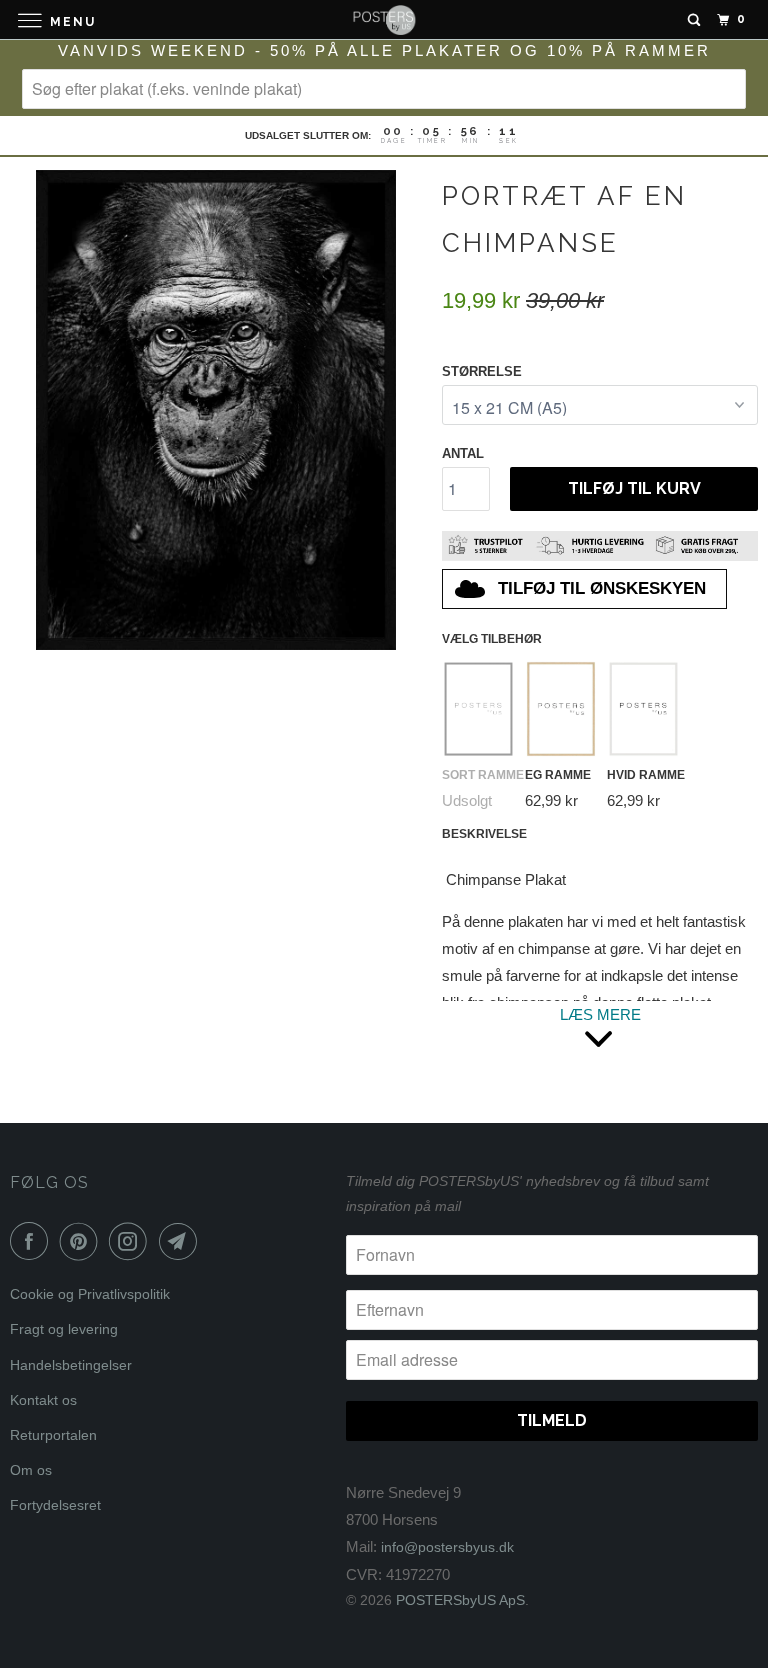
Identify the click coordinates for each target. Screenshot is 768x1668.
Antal (463, 453)
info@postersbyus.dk (447, 1547)
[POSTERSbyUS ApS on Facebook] (33, 1241)
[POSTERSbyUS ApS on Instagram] (132, 1241)
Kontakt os (43, 1400)
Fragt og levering (64, 1329)
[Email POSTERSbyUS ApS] (182, 1241)
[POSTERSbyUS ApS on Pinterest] (83, 1241)
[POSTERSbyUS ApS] (384, 19)
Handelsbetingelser (71, 1365)
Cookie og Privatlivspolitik (90, 1294)
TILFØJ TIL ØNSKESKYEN (602, 588)
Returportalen (53, 1435)
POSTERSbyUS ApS (460, 1600)
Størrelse (482, 371)
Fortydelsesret (55, 1505)
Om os (31, 1470)
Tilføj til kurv (634, 488)
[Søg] (694, 20)
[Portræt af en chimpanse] (216, 410)
